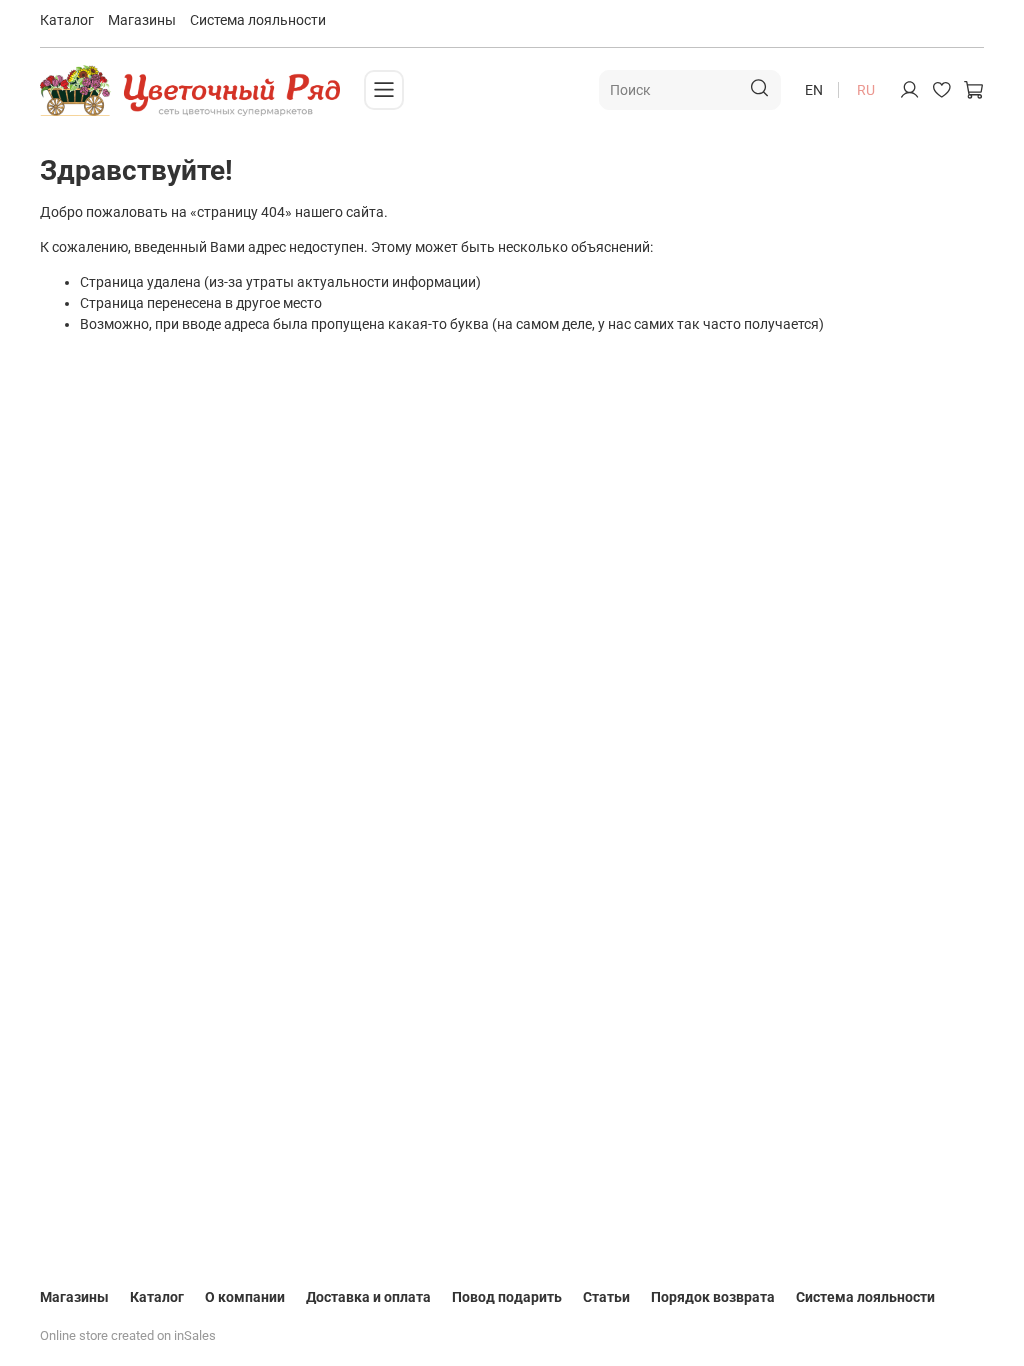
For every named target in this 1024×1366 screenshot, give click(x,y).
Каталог (67, 20)
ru (866, 90)
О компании (245, 1297)
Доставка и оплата (368, 1297)
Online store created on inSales (128, 1335)
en (814, 90)
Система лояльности (258, 20)
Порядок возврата (713, 1297)
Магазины (142, 20)
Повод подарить (507, 1297)
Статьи (606, 1297)
